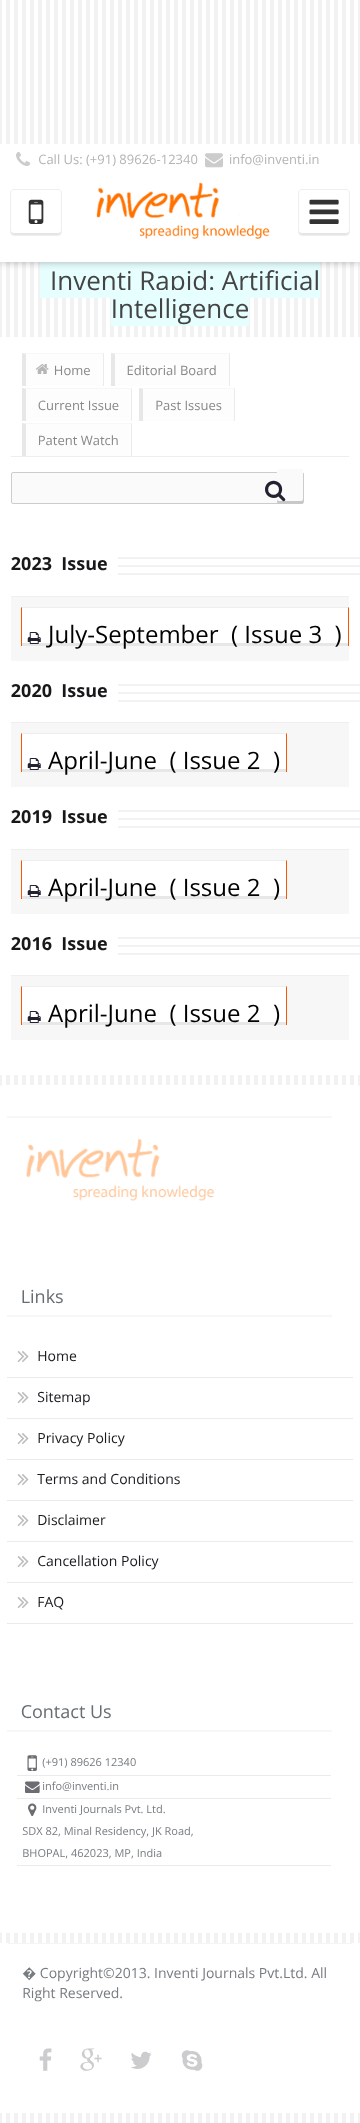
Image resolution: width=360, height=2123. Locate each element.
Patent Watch (78, 440)
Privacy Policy (80, 1438)
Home (72, 370)
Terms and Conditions (108, 1479)
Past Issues (188, 405)
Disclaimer (71, 1520)
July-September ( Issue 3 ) (195, 634)
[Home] (117, 1200)
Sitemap (63, 1397)
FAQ (50, 1602)
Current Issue (78, 405)
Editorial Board (172, 370)
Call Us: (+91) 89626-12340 (118, 159)
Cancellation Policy (97, 1561)
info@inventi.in (274, 159)
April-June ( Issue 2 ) (164, 760)
